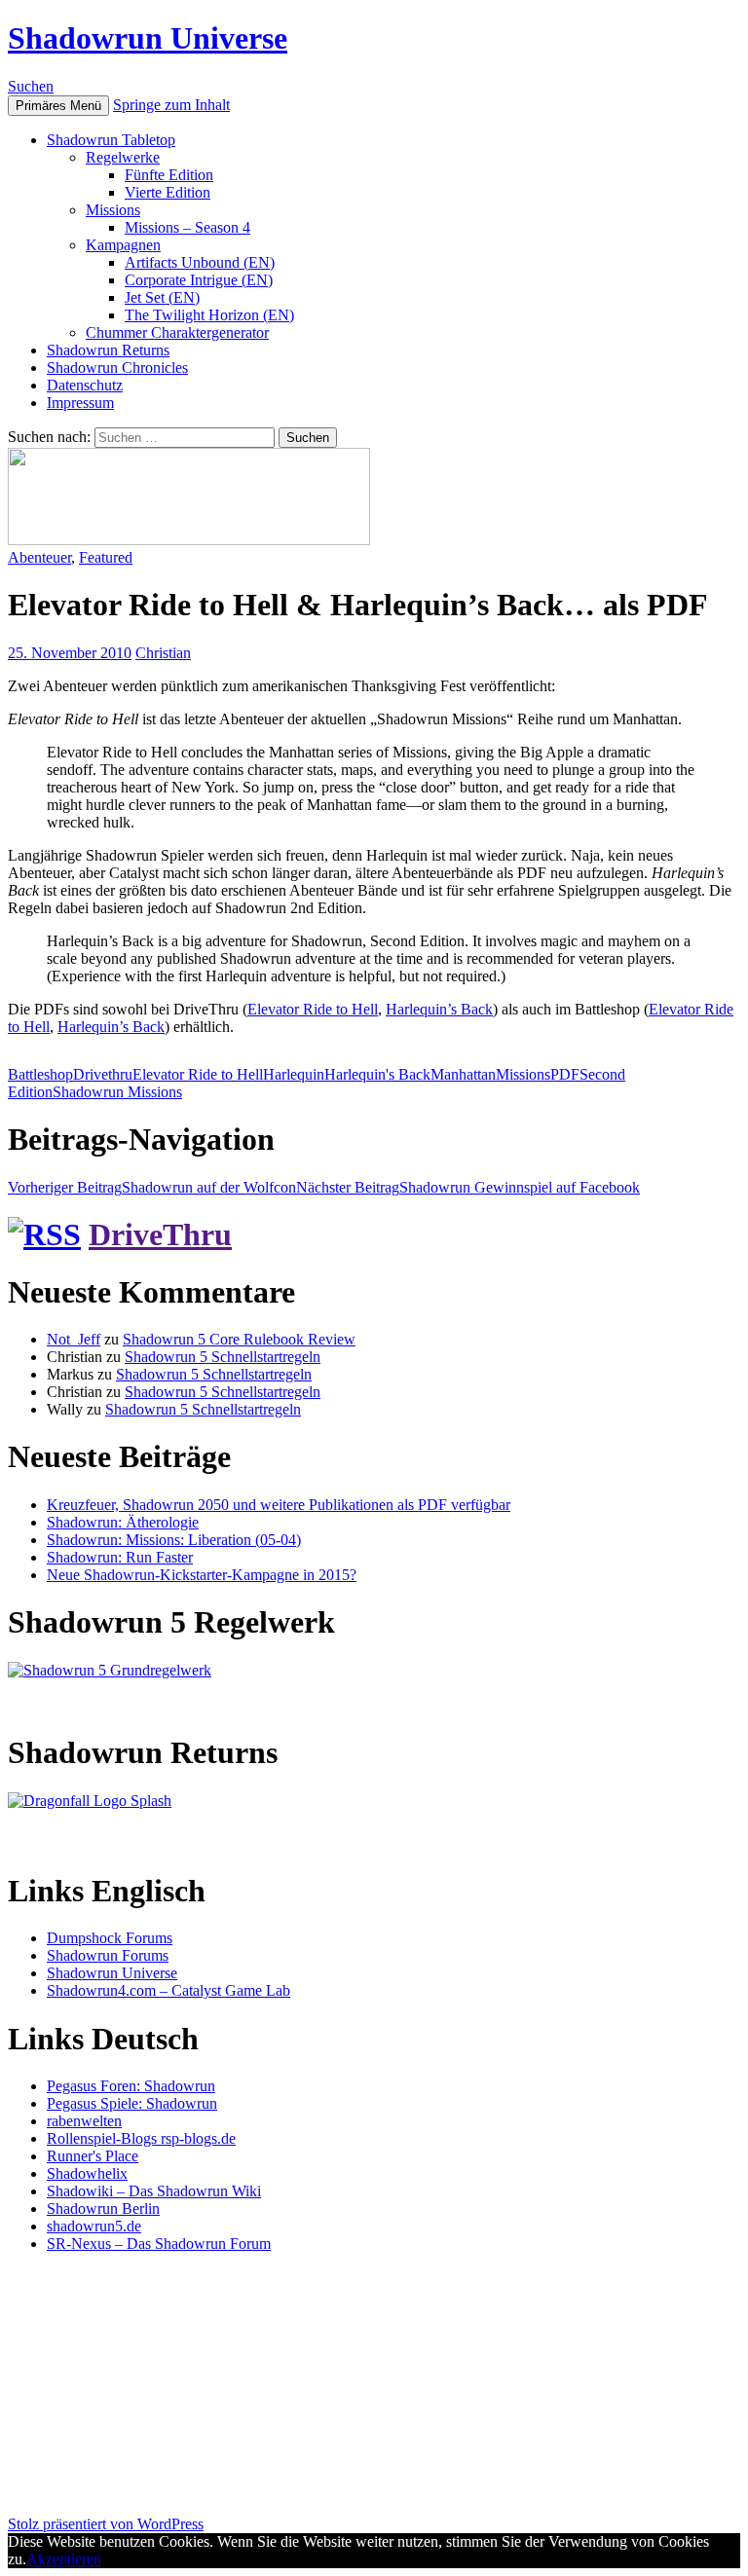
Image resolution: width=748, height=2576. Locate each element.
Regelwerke (123, 157)
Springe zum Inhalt (171, 105)
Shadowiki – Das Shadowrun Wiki (154, 2191)
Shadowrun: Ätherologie (123, 1522)
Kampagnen (123, 245)
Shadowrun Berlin (103, 2208)
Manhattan (463, 1074)
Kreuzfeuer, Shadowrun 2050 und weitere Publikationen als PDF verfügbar (279, 1505)
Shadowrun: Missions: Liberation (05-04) (174, 1540)
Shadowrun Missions (117, 1092)
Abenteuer (39, 557)
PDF (565, 1074)
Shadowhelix (87, 2173)
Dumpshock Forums (110, 1938)
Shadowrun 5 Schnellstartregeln (223, 1357)
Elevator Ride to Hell (313, 1009)
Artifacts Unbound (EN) (200, 262)
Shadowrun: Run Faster (120, 1557)
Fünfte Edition (169, 175)
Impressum (80, 403)
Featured (106, 557)
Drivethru (103, 1074)
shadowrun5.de (94, 2226)
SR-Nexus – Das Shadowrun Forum (159, 2244)
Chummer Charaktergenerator (177, 332)
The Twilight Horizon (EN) (209, 315)
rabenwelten (84, 2121)
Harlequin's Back (377, 1074)
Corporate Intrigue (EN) (199, 280)
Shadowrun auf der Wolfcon (152, 1187)
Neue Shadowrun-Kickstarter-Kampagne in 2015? (202, 1575)
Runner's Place (93, 2156)
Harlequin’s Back (439, 1009)
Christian (163, 653)
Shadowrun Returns (108, 350)
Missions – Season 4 (187, 227)
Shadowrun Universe (148, 38)
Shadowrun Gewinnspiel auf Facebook (468, 1187)
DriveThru (160, 1234)
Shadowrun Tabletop (111, 140)
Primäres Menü (58, 106)
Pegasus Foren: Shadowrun (131, 2086)
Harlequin (294, 1074)
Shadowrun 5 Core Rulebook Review (239, 1339)
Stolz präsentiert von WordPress (106, 2524)
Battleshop (40, 1074)
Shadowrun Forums (108, 1955)
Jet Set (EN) (162, 297)
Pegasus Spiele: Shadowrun (132, 2103)
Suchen (31, 86)
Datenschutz (85, 385)
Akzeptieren (64, 2559)
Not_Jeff (74, 1339)
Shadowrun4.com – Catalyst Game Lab (168, 1990)
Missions (113, 210)
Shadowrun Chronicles (117, 368)
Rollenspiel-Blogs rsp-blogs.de (141, 2138)
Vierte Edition (168, 192)
